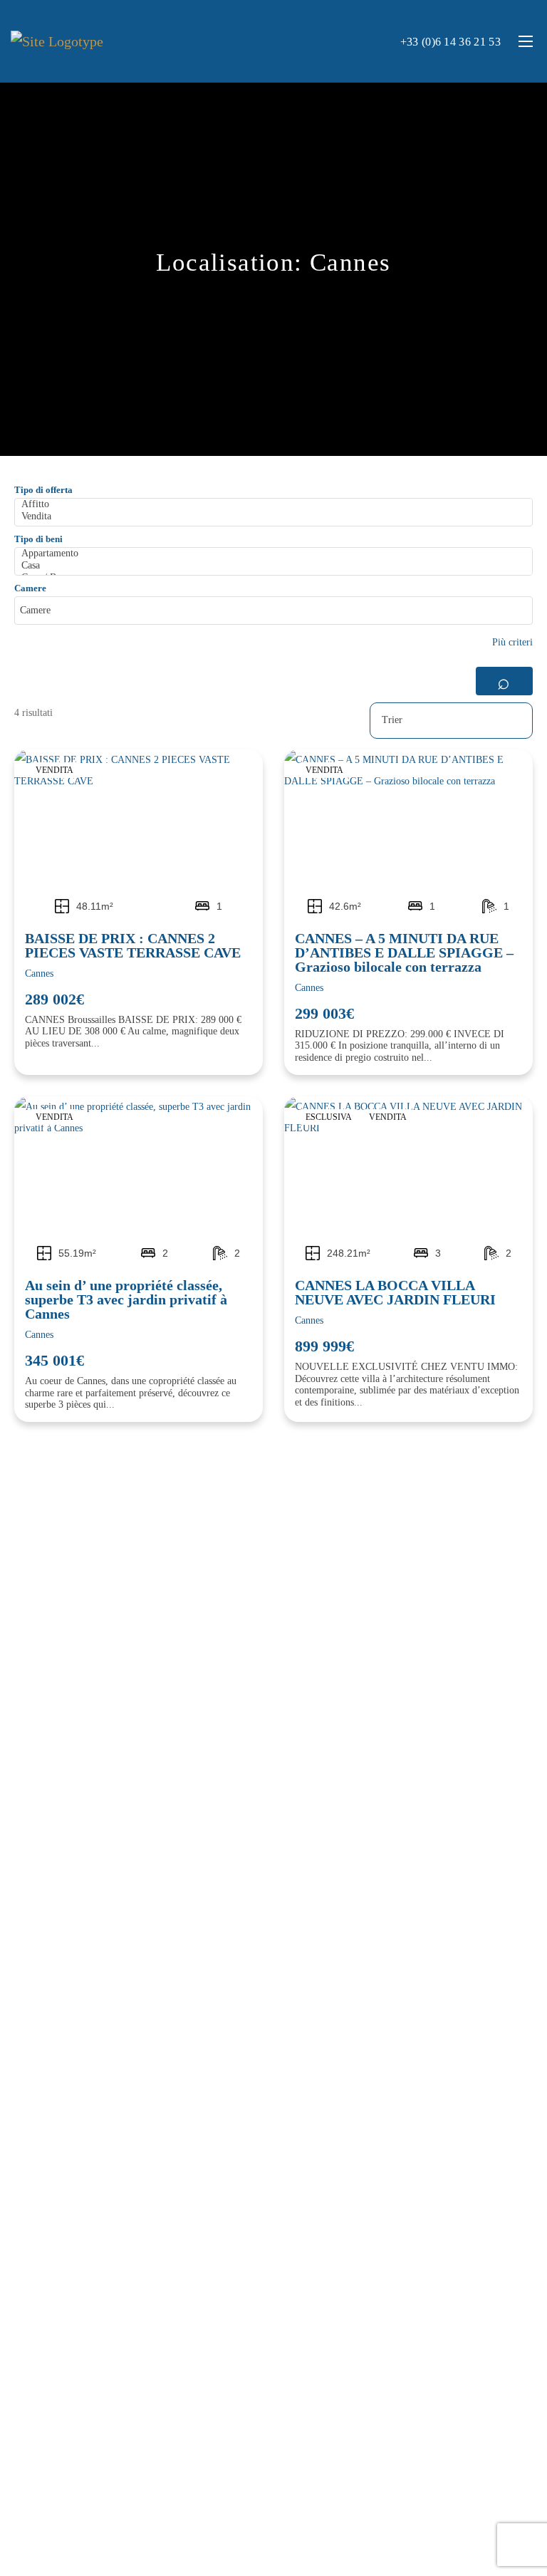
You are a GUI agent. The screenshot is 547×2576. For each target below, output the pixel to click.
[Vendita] (276, 517)
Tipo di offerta (43, 490)
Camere (30, 588)
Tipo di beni (38, 539)
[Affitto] (276, 505)
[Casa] (276, 566)
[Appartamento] (276, 554)
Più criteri (512, 642)
